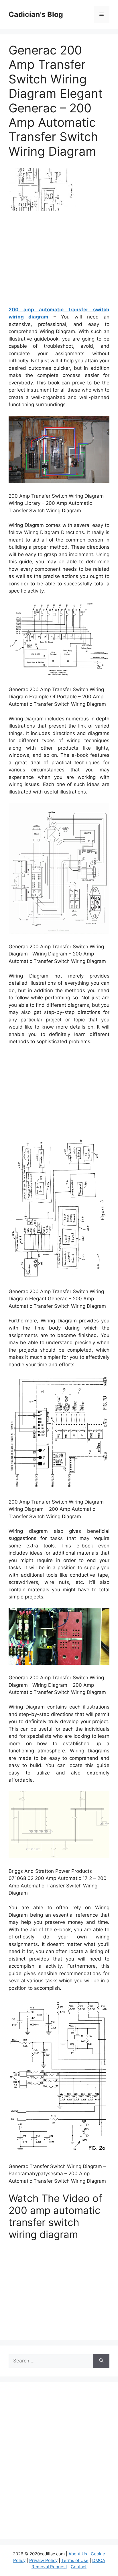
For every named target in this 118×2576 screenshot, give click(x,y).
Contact (79, 2567)
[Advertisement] (59, 261)
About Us (78, 2554)
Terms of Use (75, 2560)
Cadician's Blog (36, 14)
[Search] (101, 2361)
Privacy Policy (43, 2560)
